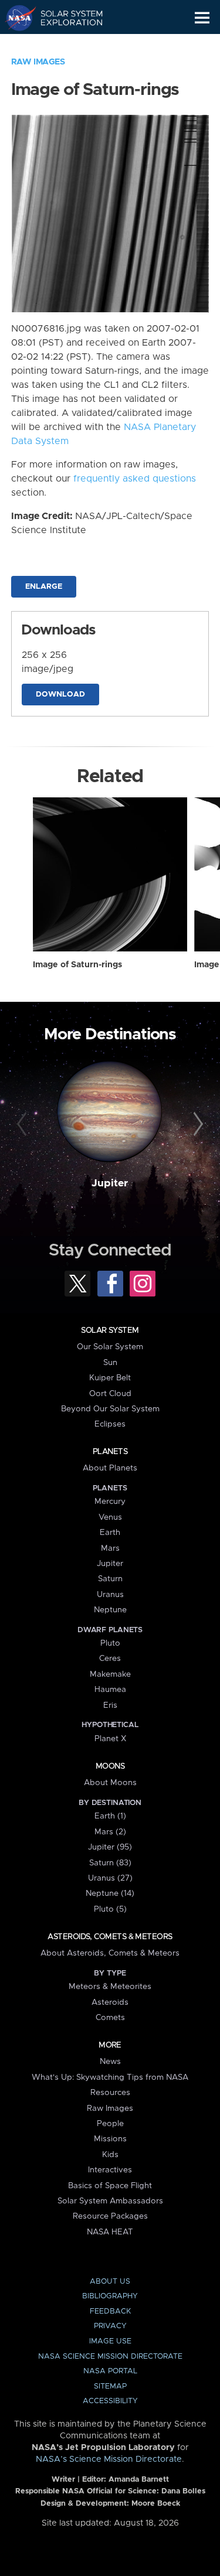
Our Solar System (110, 1347)
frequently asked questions (135, 479)
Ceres (110, 1659)
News (110, 2062)
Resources (110, 2093)
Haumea (110, 1690)
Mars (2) (110, 1832)
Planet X (110, 1739)
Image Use (110, 2341)
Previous (23, 1124)
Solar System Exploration (65, 18)
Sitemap (110, 2386)
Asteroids (110, 2002)
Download (60, 695)
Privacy (110, 2326)
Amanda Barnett (139, 2480)
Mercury (110, 1502)
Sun (110, 1363)
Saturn (110, 1579)
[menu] (202, 18)
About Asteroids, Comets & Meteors (110, 1953)
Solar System (110, 1330)
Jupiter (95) (110, 1847)
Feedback (110, 2311)
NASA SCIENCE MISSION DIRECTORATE (110, 2357)
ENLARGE (44, 587)
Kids (110, 2155)
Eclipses (110, 1424)
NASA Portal (110, 2371)
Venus (110, 1517)
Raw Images (38, 62)
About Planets (110, 1468)
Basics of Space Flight (110, 2186)
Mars (110, 1548)
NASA (16, 18)
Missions (110, 2139)
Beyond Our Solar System (110, 1409)
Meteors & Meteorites (110, 1987)
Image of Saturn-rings (77, 965)
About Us (110, 2282)
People (110, 2124)
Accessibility (110, 2401)
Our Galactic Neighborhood (65, 45)
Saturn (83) (110, 1863)
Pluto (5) (110, 1909)
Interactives (110, 2170)
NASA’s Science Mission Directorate (109, 2459)
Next (197, 1124)
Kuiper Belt (110, 1378)
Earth (110, 1533)
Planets (110, 1452)
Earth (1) (110, 1816)
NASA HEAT (110, 2232)
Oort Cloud (110, 1394)
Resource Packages (110, 2216)
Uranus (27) (110, 1878)
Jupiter (110, 1183)
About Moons (110, 1783)
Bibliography (110, 2296)
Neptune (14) (110, 1893)
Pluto (110, 1643)
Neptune (110, 1610)
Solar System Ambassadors (110, 2201)
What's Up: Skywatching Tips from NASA (110, 2077)
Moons (110, 1766)
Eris (110, 1705)
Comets (110, 2018)
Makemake (110, 1674)
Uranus (110, 1595)
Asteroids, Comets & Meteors (110, 1937)
